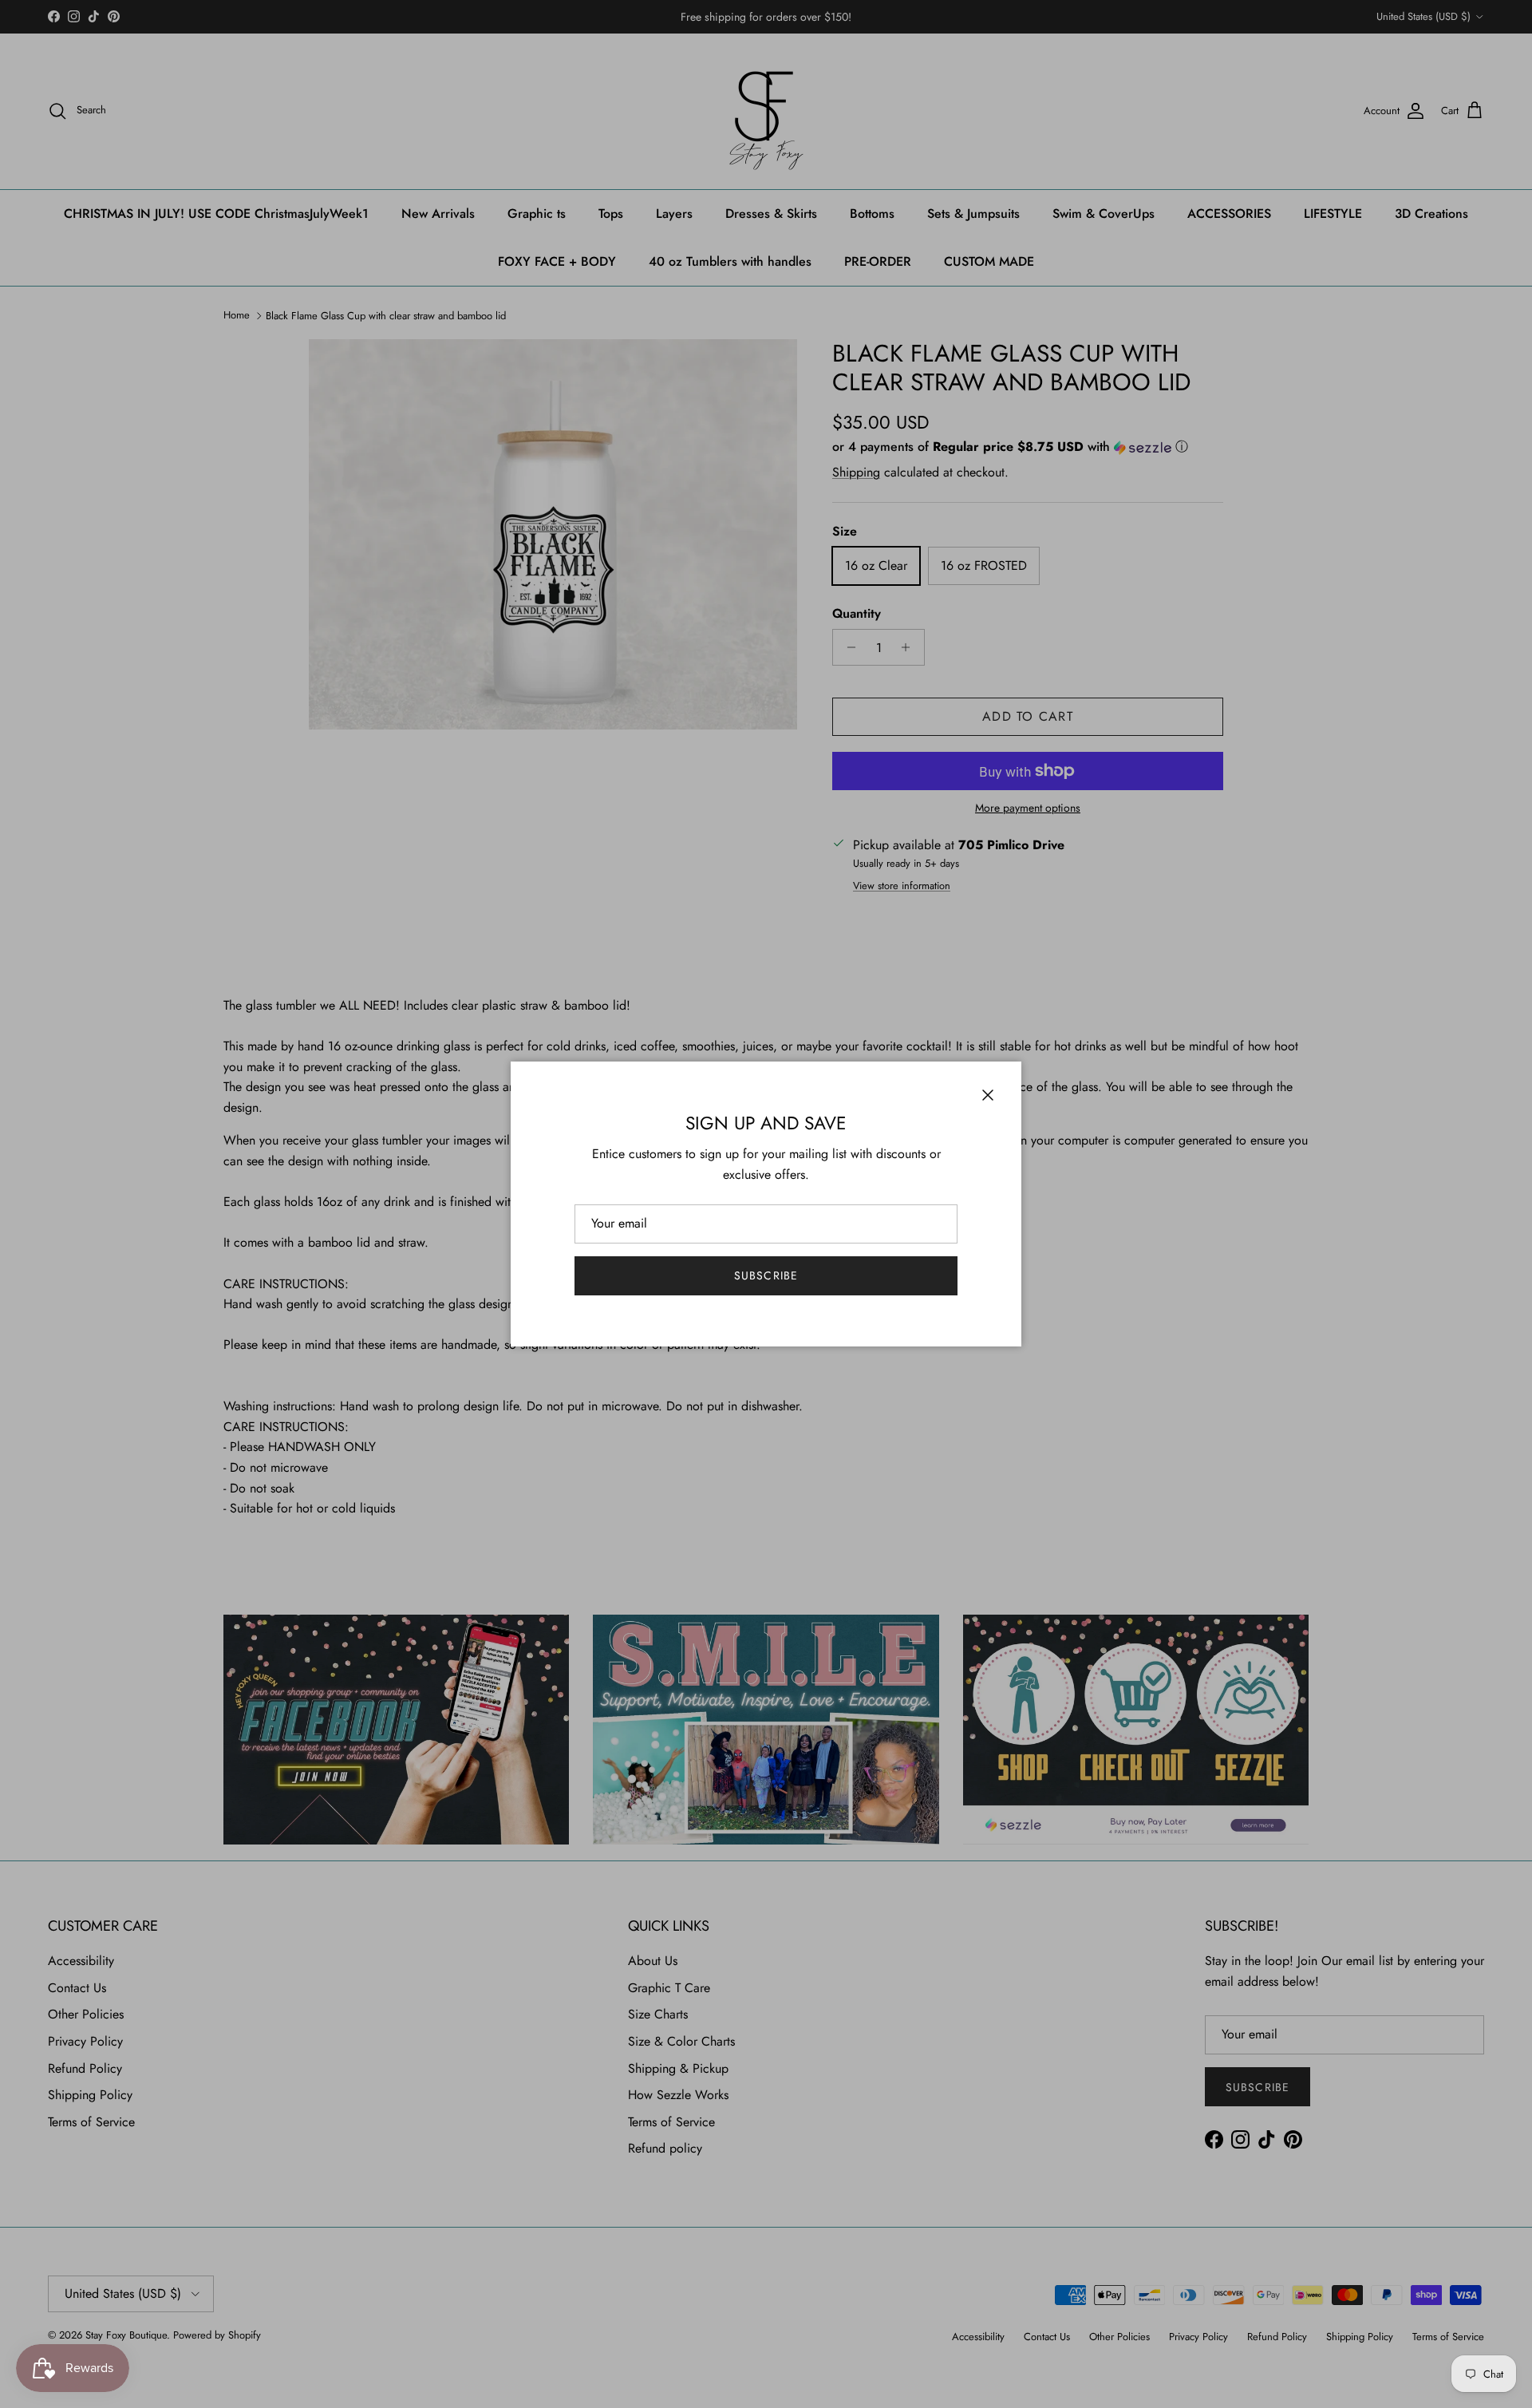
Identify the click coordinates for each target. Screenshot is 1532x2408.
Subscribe (766, 1275)
